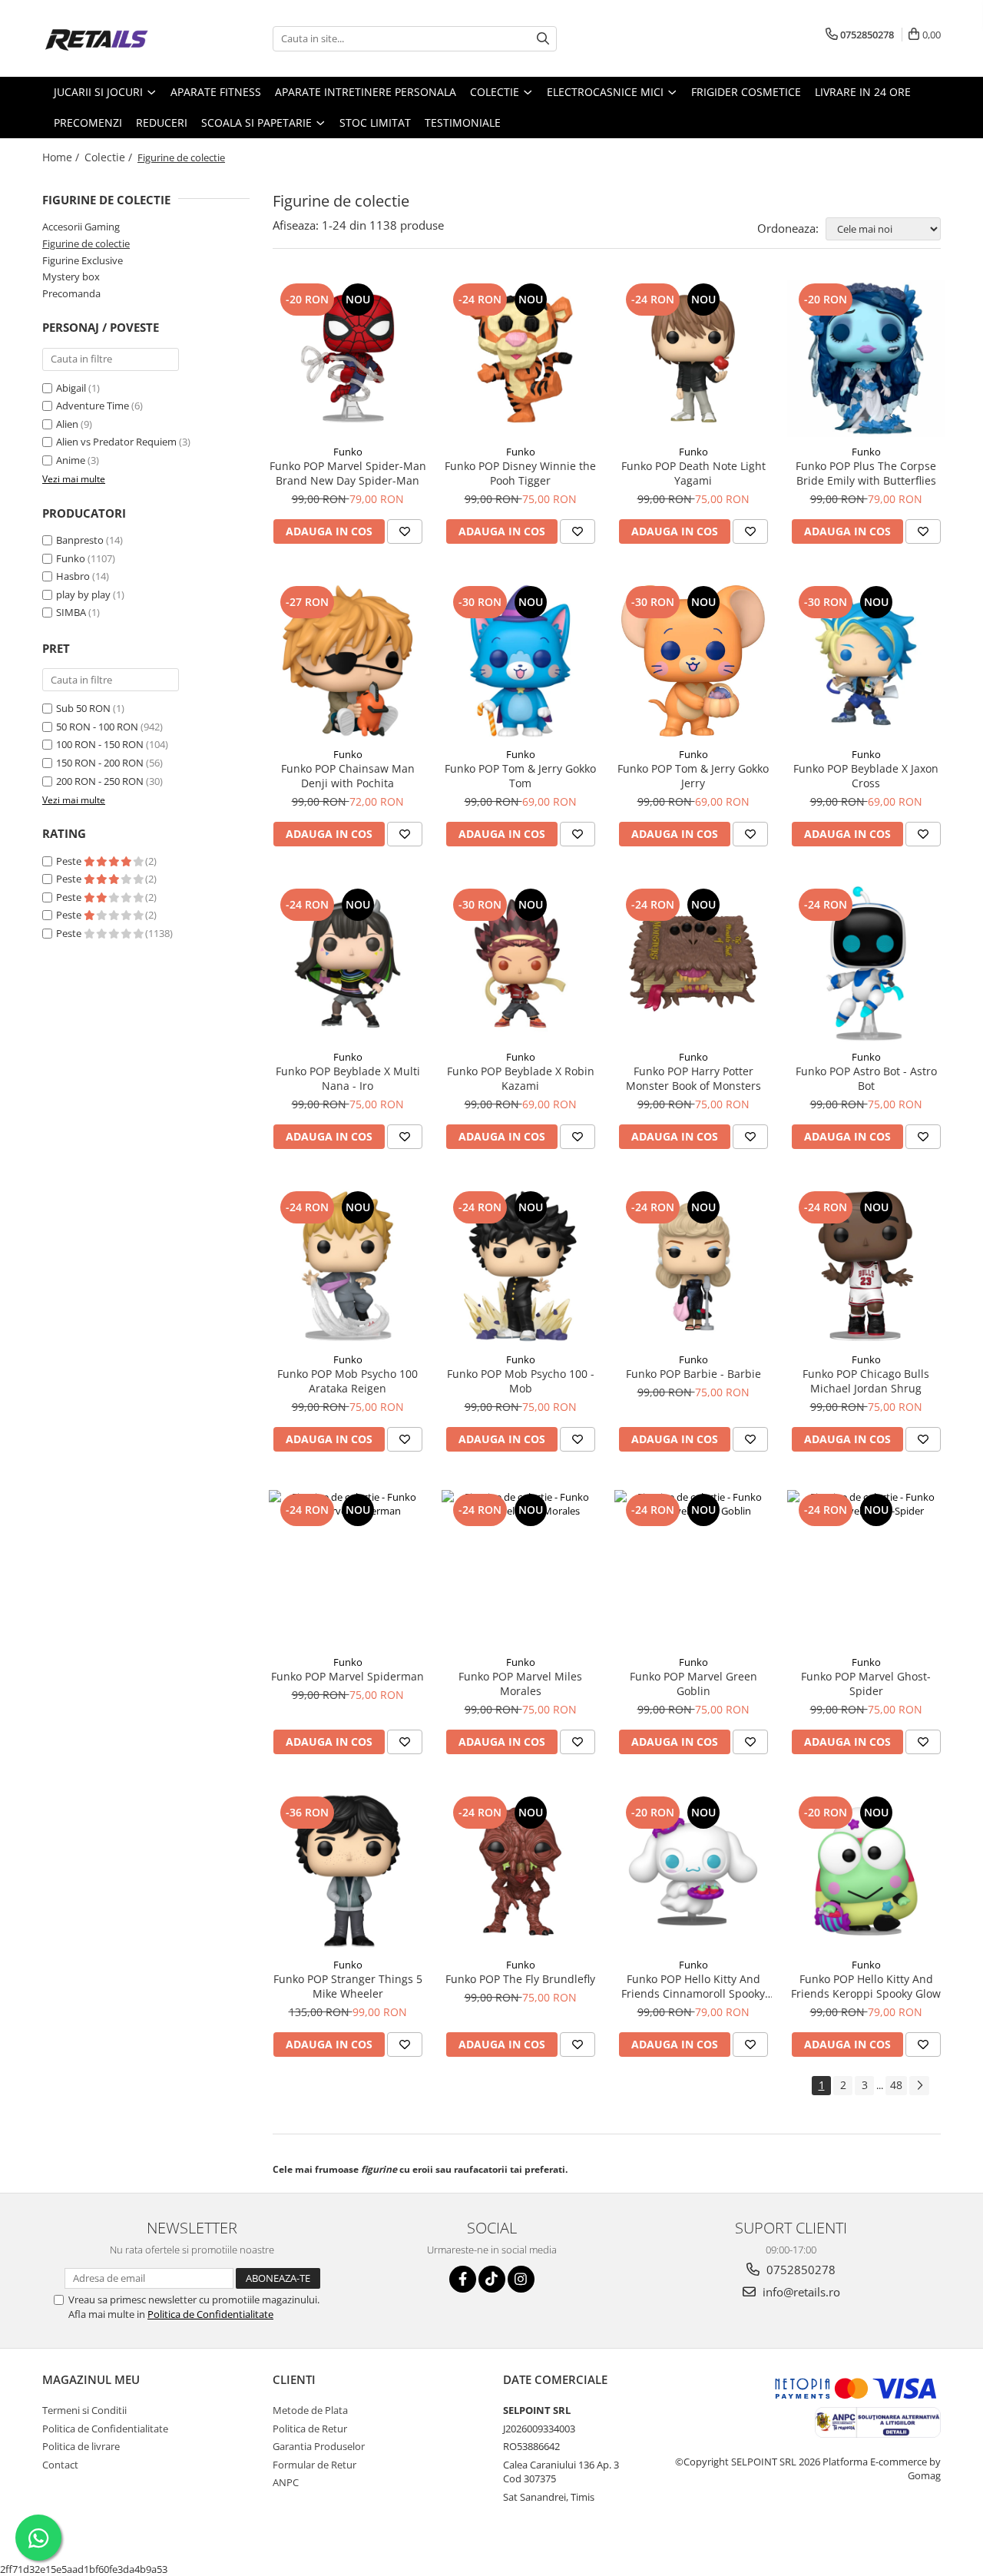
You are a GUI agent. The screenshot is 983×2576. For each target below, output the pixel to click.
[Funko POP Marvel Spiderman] (348, 1569)
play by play (83, 594)
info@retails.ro (800, 2292)
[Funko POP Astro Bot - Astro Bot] (866, 964)
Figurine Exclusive (83, 260)
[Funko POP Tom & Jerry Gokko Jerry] (693, 661)
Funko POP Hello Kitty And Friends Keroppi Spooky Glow (866, 1986)
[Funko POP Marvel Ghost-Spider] (866, 1569)
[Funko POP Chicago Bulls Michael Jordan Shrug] (866, 1266)
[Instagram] (521, 2279)
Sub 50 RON (83, 708)
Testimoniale (463, 123)
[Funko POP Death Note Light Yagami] (693, 358)
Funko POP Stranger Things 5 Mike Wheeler (348, 1986)
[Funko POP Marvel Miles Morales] (520, 1569)
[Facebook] (463, 2279)
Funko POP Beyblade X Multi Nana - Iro (348, 1078)
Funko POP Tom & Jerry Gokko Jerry (693, 776)
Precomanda (71, 293)
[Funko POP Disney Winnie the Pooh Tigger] (520, 358)
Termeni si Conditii (84, 2410)
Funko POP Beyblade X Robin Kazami (521, 1078)
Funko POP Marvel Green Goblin (693, 1684)
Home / (62, 157)
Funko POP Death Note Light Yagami (693, 473)
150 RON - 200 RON (100, 763)
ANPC (286, 2482)
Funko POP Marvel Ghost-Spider (866, 1684)
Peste (70, 861)
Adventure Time (94, 406)
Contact (60, 2465)
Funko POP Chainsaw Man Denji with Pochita (348, 776)
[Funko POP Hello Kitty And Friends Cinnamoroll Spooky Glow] (693, 1871)
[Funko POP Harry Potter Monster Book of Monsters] (693, 964)
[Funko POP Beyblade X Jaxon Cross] (866, 661)
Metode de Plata (310, 2410)
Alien (68, 424)
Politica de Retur (310, 2429)
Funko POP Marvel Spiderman (348, 1676)
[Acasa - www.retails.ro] (119, 38)
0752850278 (799, 2270)
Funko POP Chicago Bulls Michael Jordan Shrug (866, 1381)
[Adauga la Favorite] (405, 531)
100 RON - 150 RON (100, 744)
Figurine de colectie (86, 243)
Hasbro (73, 576)
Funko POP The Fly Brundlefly (520, 1979)
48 (896, 2085)
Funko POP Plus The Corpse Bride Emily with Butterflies (866, 473)
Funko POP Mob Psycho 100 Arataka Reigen (348, 1381)
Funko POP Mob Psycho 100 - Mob (521, 1381)
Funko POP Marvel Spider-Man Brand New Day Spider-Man (348, 473)
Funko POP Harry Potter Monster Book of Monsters (693, 1078)
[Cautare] (543, 39)
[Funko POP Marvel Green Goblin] (693, 1569)
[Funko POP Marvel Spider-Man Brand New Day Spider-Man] (348, 358)
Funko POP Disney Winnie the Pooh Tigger (520, 473)
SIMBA (71, 612)
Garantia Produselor (319, 2446)
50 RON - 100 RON (97, 727)
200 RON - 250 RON (100, 781)
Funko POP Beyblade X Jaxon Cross (866, 776)
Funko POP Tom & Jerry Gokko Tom (520, 776)
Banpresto (80, 540)
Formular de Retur (314, 2465)
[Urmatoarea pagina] (919, 2086)
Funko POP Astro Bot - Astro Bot (866, 1078)
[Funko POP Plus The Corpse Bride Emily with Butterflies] (866, 358)
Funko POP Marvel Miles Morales (520, 1684)
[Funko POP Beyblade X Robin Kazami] (520, 964)
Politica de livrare (81, 2446)
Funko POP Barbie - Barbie (693, 1374)
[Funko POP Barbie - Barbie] (693, 1266)
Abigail (72, 388)
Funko (71, 558)
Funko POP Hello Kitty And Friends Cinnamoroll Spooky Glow (693, 1986)
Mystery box (71, 276)
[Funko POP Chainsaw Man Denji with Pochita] (348, 661)
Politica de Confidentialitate (210, 2314)
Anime (72, 460)
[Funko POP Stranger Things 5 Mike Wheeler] (348, 1871)
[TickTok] (492, 2279)
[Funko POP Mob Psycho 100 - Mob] (520, 1266)
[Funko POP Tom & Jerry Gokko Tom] (520, 661)
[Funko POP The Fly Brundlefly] (520, 1871)
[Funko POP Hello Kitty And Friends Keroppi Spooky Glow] (866, 1871)
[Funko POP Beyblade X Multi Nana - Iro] (348, 964)
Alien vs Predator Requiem (117, 442)
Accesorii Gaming (81, 227)
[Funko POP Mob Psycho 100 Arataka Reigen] (348, 1266)
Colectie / (110, 157)
